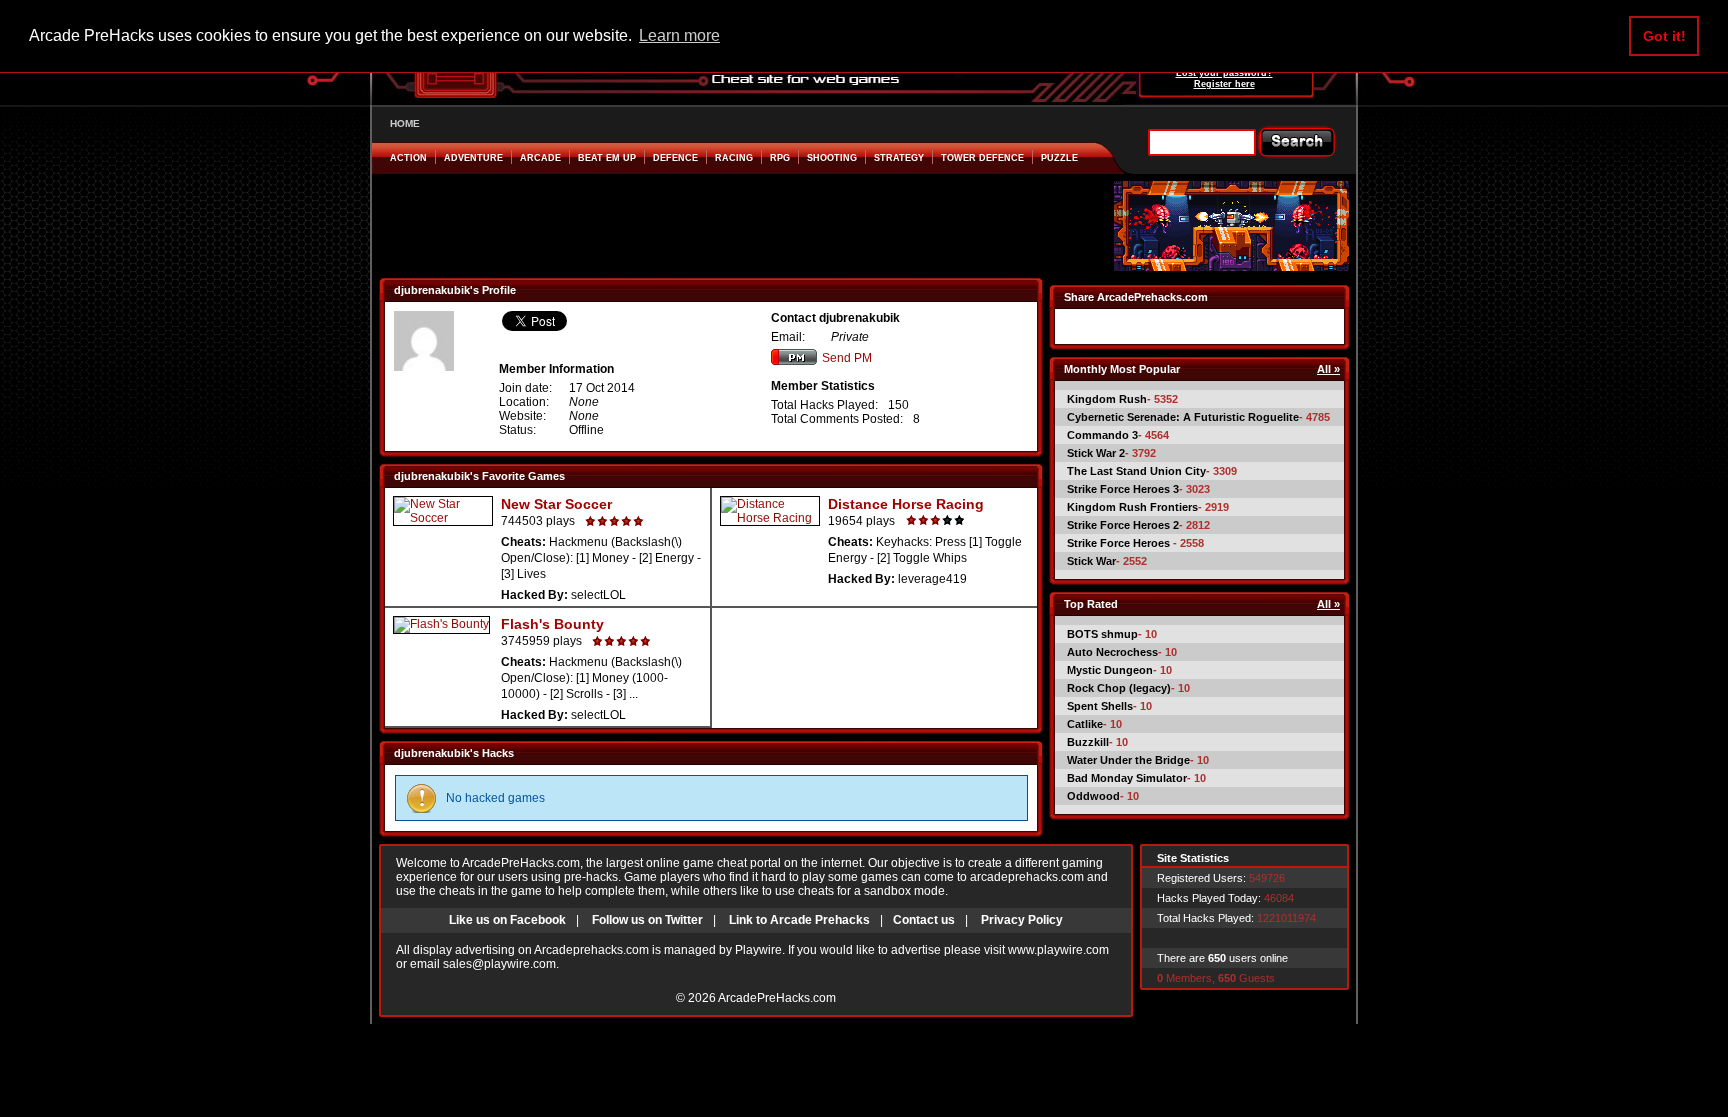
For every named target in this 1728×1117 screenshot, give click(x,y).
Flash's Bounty (552, 624)
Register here (1224, 84)
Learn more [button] (679, 35)
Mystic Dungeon (1110, 670)
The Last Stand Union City (1136, 471)
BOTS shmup (1102, 634)
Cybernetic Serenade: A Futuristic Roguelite (1183, 417)
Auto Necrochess (1112, 652)
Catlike (1085, 724)
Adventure (473, 158)
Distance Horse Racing (906, 504)
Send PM (847, 358)
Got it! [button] (1664, 36)
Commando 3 (1102, 435)
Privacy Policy (1022, 920)
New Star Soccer (556, 504)
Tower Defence (982, 158)
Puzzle (1059, 158)
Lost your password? (1224, 73)
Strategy (899, 158)
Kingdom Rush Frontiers (1132, 507)
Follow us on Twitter (647, 920)
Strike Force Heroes (1120, 543)
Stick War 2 (1096, 453)
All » (1328, 369)
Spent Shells (1100, 706)
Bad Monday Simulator (1127, 778)
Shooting (832, 158)
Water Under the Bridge (1128, 760)
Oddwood (1093, 796)
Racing (734, 158)
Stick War (1091, 561)
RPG (780, 158)
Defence (675, 158)
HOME (405, 123)
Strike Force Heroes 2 (1123, 525)
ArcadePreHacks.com (777, 998)
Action (408, 158)
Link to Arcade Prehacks (799, 920)
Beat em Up (607, 158)
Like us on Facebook (507, 920)
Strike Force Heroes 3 (1123, 489)
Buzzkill (1088, 742)
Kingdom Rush (1107, 399)
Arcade (540, 158)
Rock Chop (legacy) (1119, 688)
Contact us (924, 920)
